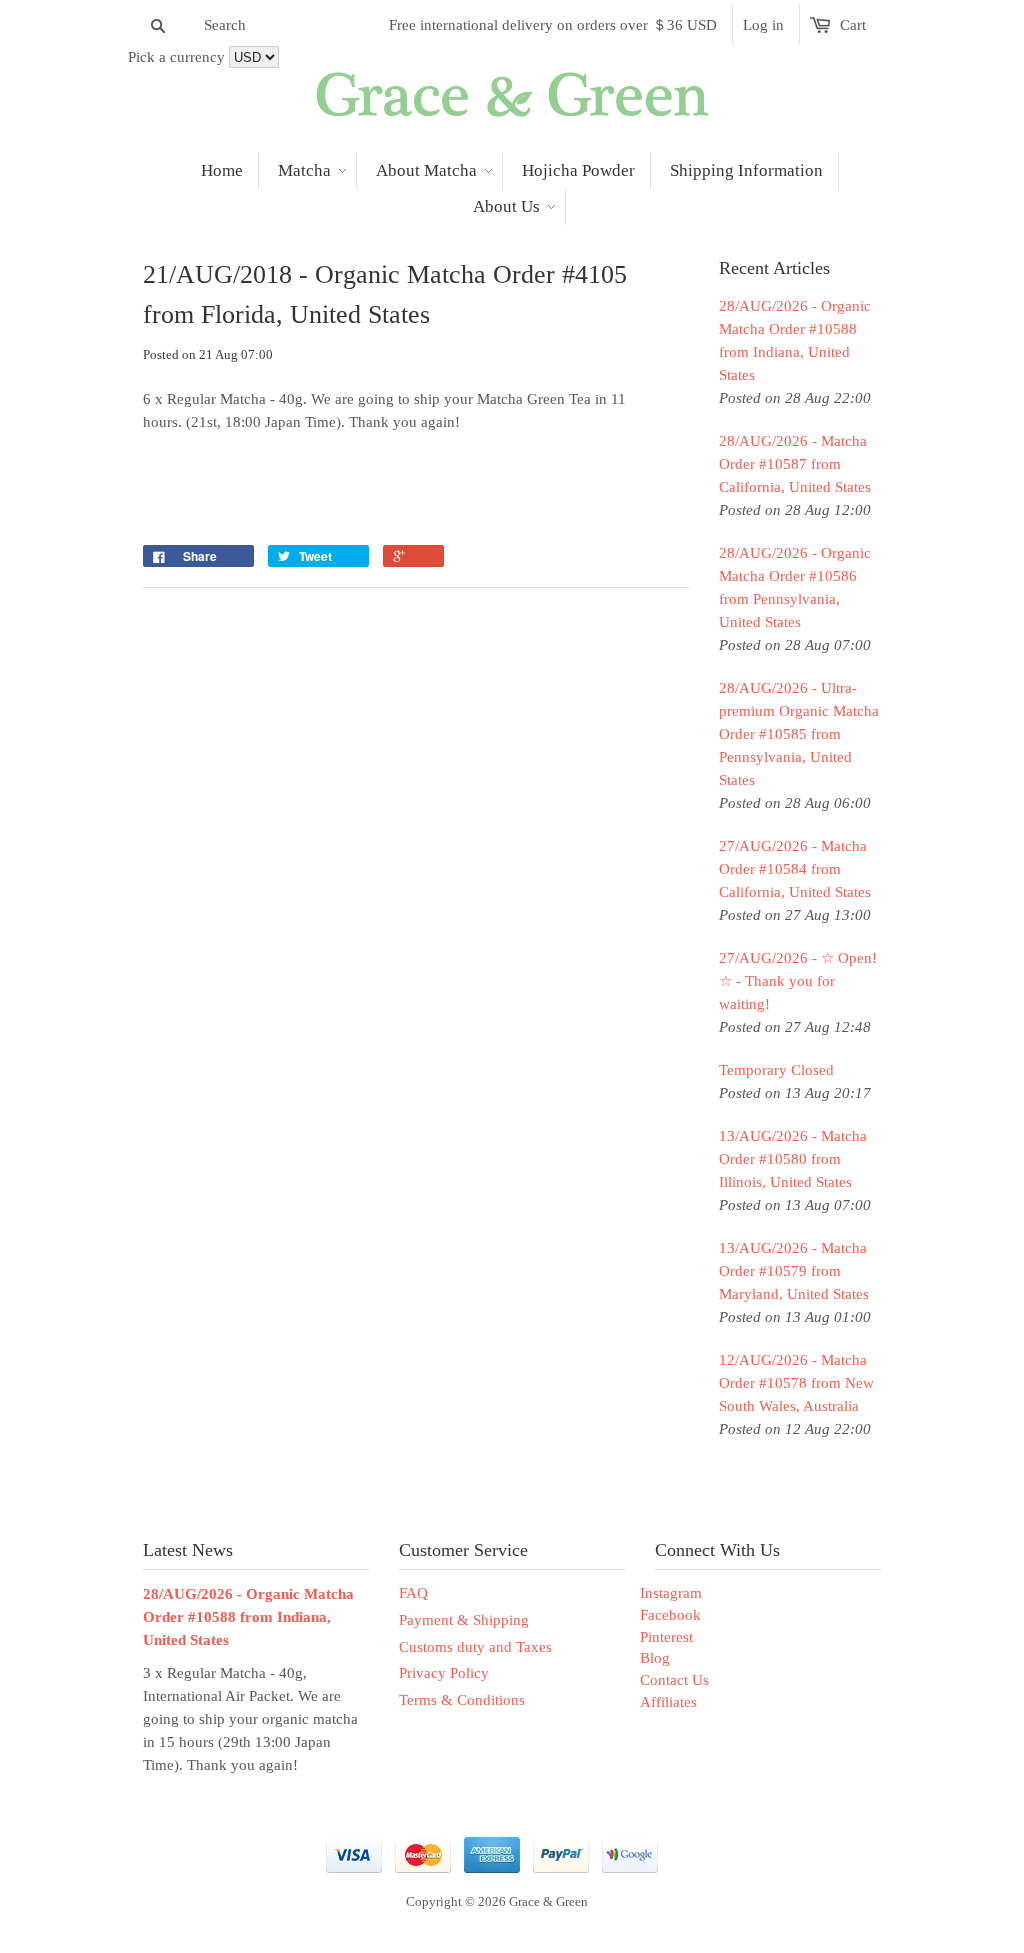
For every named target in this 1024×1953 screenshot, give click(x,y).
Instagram (671, 1593)
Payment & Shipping (464, 1620)
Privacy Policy (444, 1673)
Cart (853, 25)
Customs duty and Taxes (475, 1647)
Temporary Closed (776, 1070)
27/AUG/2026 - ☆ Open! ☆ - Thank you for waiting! (798, 981)
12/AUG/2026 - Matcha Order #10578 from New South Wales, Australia (796, 1383)
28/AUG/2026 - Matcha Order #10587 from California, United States (795, 464)
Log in (763, 25)
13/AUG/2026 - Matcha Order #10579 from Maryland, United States (794, 1271)
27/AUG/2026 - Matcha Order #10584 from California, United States (795, 869)
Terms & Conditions (462, 1700)
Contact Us (674, 1680)
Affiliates (668, 1702)
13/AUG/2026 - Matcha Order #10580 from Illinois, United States (793, 1159)
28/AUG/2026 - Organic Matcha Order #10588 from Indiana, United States (795, 340)
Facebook (670, 1615)
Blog (655, 1658)
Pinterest (666, 1637)
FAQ (413, 1593)
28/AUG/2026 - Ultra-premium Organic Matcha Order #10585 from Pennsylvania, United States (799, 734)
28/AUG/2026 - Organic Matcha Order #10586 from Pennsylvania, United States (795, 587)
